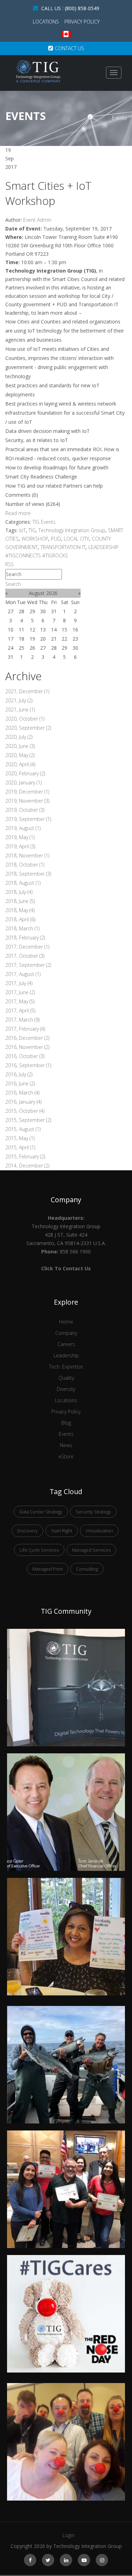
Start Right (62, 1531)
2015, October (25, 1111)
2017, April (20, 1011)
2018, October (25, 865)
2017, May (20, 1001)
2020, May (20, 755)
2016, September (28, 1065)
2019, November (27, 801)
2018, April (20, 919)
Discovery (27, 1531)
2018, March (22, 928)
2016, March (22, 1093)
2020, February (25, 773)
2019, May (20, 837)
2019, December (27, 792)
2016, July (19, 1074)
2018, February (25, 938)
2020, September (28, 728)
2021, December (27, 691)
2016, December (27, 1038)
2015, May (20, 1138)
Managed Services (91, 1550)
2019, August (23, 828)
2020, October (25, 719)
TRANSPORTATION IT (63, 547)
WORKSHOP (35, 539)
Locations (46, 22)
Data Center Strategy (41, 1512)
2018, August (23, 883)
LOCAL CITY (76, 539)
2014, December (27, 1166)
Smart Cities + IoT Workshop (48, 193)
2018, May (20, 910)
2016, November (27, 1047)
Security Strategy (93, 1512)
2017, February (25, 1029)
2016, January (23, 1102)
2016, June (20, 1083)
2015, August (23, 1129)
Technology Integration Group (72, 530)
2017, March (22, 1020)
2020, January (23, 782)
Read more (18, 513)
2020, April (20, 764)
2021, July (19, 700)
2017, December (27, 947)
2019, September (28, 819)
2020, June (20, 746)
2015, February (25, 1156)
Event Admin (37, 220)
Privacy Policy (82, 22)
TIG (32, 530)
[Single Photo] (66, 1633)
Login (69, 2535)
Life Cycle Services (39, 1550)
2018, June (20, 901)
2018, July (19, 892)
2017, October (25, 956)
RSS (10, 564)
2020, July (19, 737)
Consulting (87, 1569)
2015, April (20, 1147)
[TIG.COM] (38, 71)
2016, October (25, 1056)
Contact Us (70, 48)
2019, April (20, 846)
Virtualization (99, 1531)
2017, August (23, 974)
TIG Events (44, 522)
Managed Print (48, 1569)
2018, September (28, 874)
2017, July (19, 983)
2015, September (28, 1120)
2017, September (28, 965)
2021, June (20, 710)
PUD (56, 539)
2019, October (25, 810)
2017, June (20, 992)
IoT (22, 530)
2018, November (27, 855)
